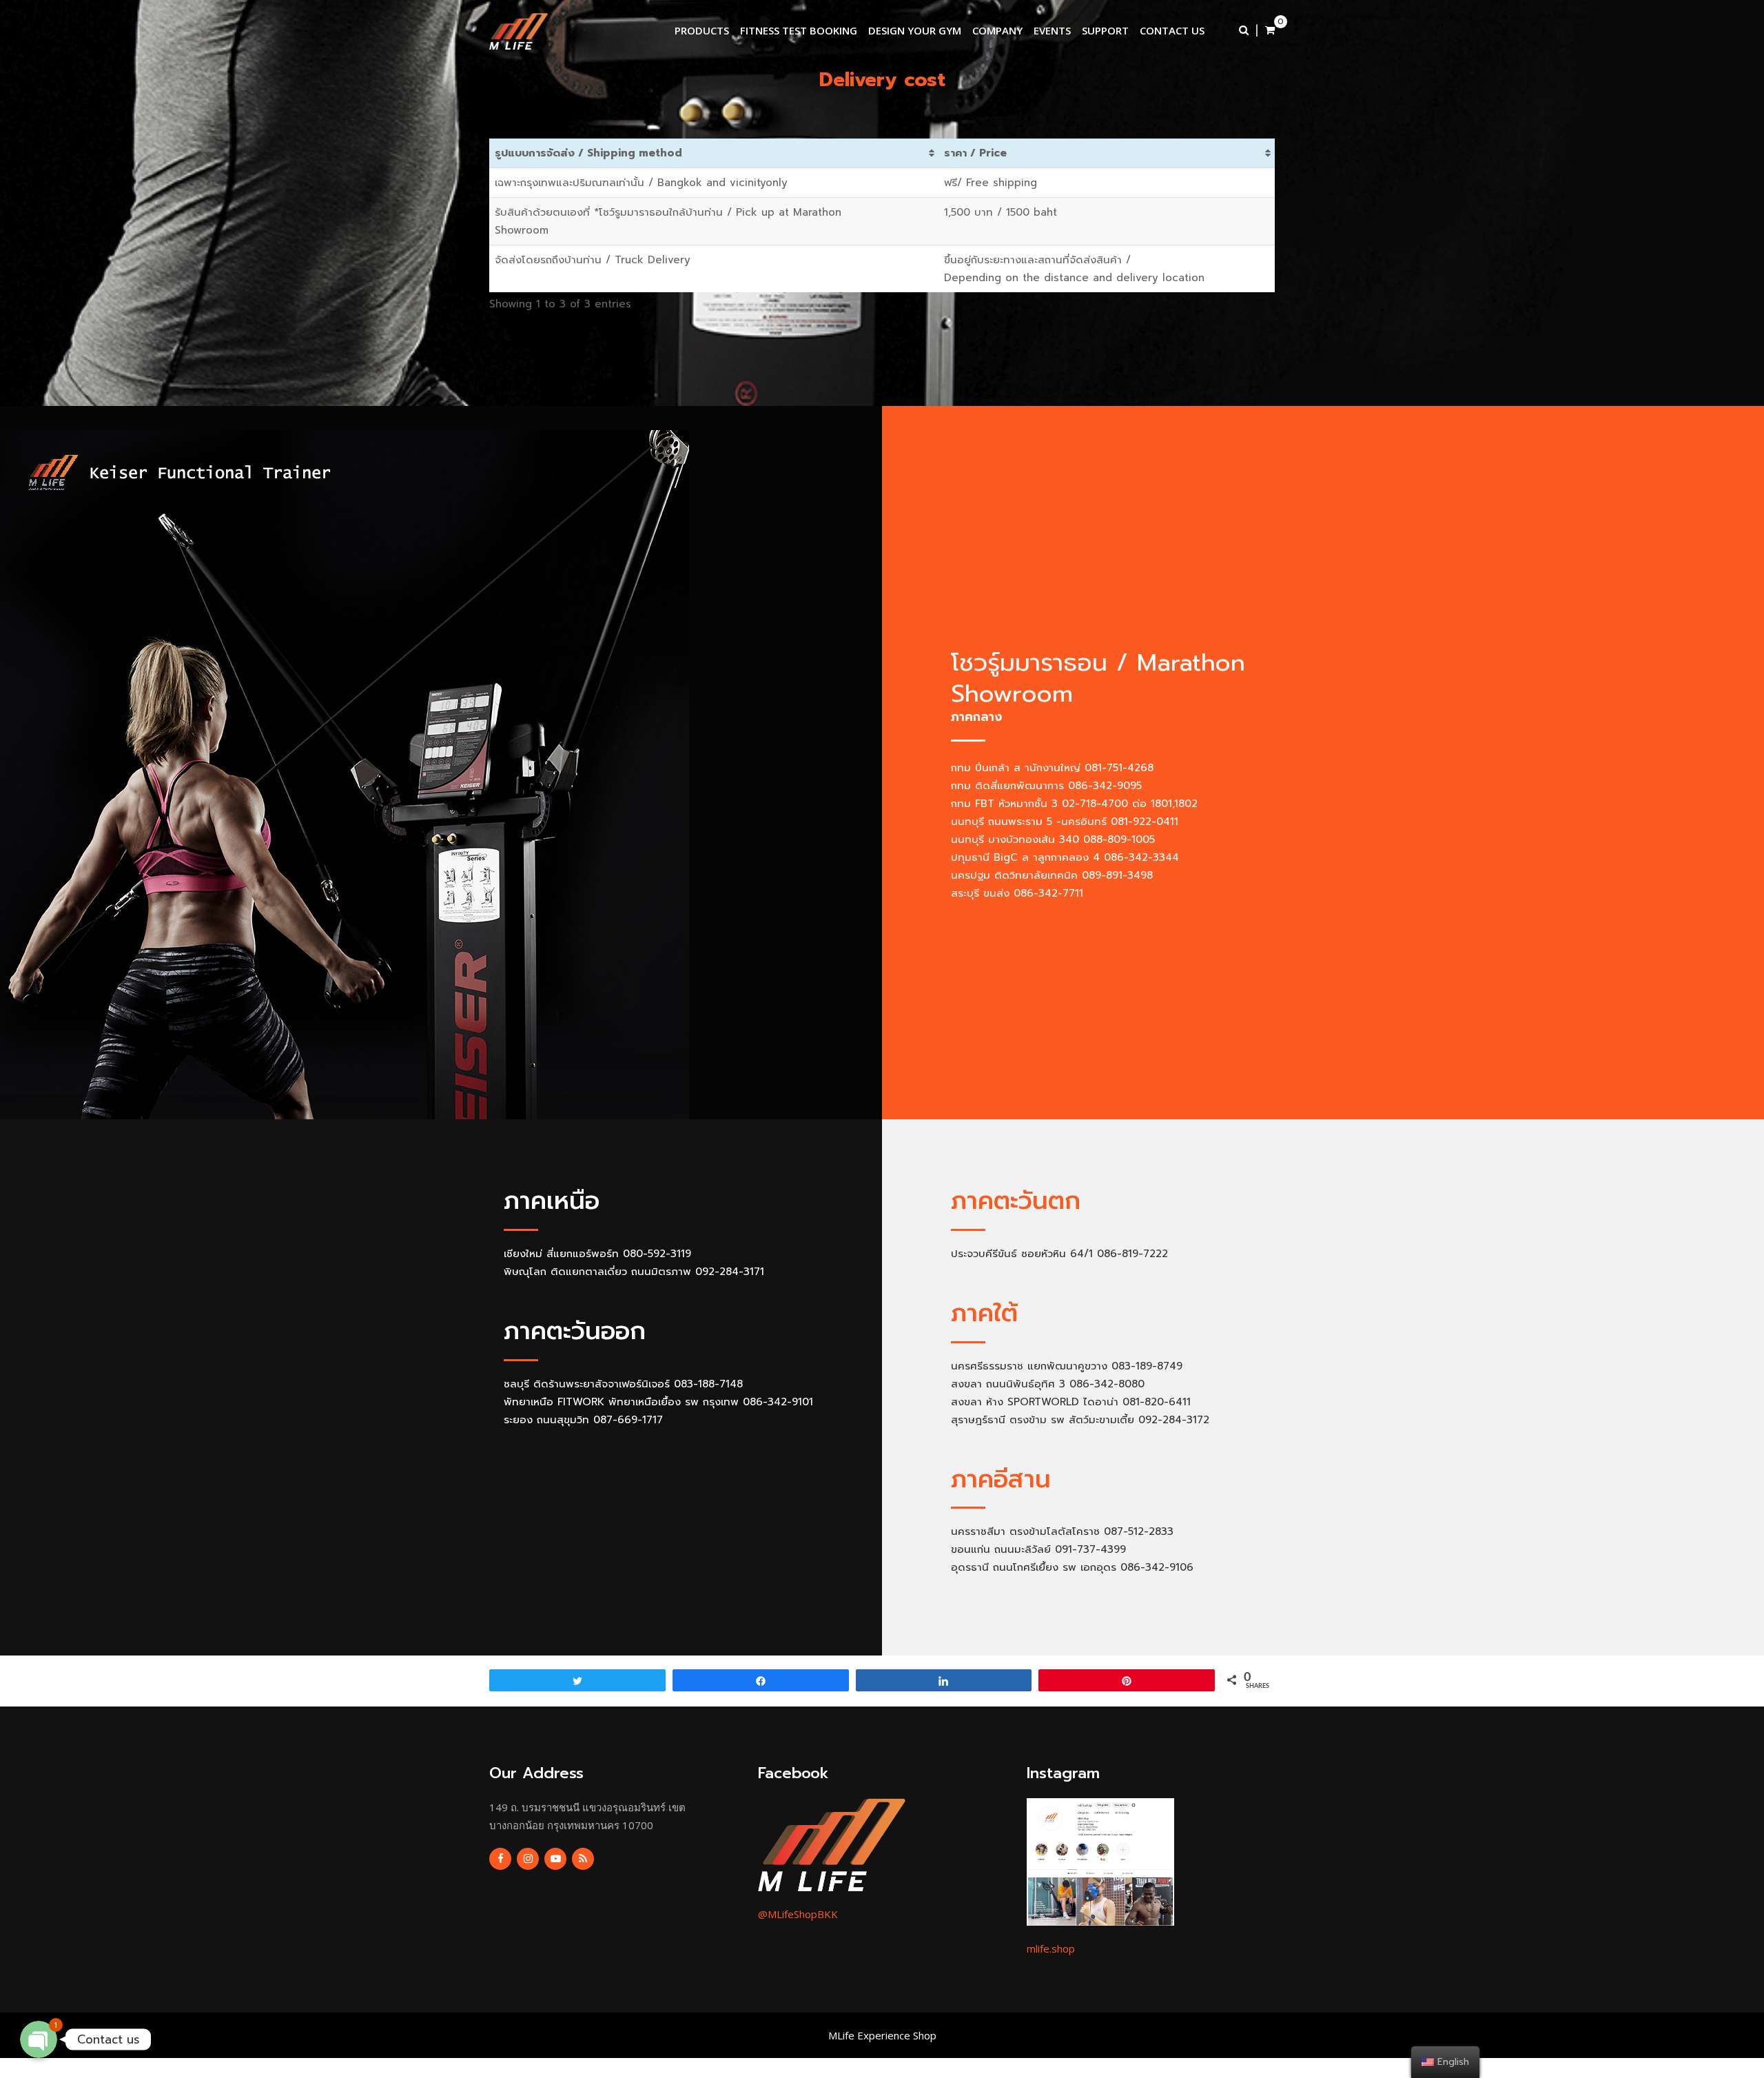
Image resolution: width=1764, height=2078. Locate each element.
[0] (1270, 30)
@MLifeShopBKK (798, 1914)
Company (997, 30)
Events (1052, 30)
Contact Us (1172, 30)
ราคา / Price (975, 153)
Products (702, 30)
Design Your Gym (915, 30)
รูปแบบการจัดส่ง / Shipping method (588, 153)
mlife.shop (1051, 1948)
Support (1105, 30)
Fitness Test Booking (799, 30)
